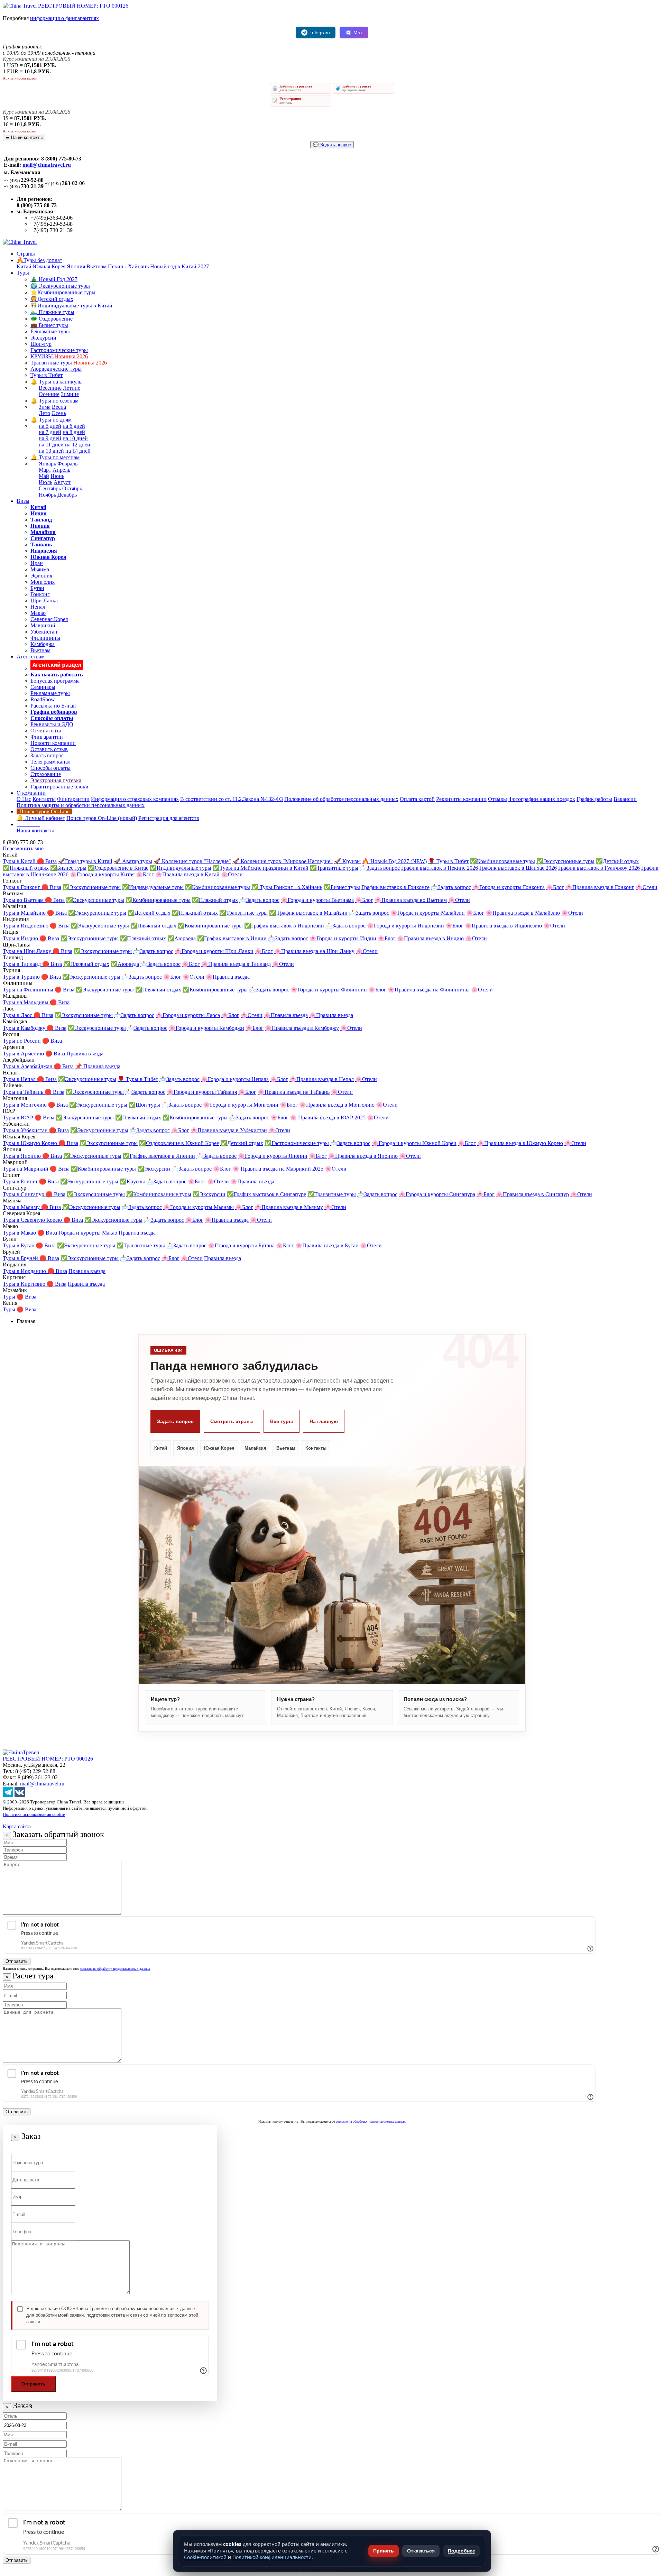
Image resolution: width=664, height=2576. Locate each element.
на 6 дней (74, 426)
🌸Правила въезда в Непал (322, 1079)
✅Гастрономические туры (297, 1143)
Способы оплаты (50, 768)
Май (44, 476)
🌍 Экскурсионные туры (60, 286)
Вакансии (625, 799)
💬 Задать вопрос (332, 145)
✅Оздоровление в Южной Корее (179, 1143)
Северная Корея (49, 619)
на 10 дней (75, 438)
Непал (38, 607)
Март (45, 470)
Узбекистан (44, 632)
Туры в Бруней (21, 1258)
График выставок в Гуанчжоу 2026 (599, 868)
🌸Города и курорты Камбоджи (206, 1028)
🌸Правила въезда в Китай (187, 874)
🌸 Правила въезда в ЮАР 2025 (328, 1118)
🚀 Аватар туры (133, 861)
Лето (44, 413)
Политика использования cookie (34, 1814)
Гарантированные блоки (59, 787)
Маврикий (43, 625)
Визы (23, 501)
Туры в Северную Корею (33, 1220)
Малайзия (255, 1448)
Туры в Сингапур (24, 1194)
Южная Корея (49, 266)
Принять (384, 2551)
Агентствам (31, 657)
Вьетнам (96, 266)
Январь (47, 464)
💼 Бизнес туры (49, 325)
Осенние (49, 394)
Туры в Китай (20, 861)
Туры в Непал (20, 1079)
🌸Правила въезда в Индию (430, 938)
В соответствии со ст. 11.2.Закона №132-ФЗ (232, 799)
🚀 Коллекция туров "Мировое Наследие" (283, 861)
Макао (38, 613)
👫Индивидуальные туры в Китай (71, 306)
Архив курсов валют (20, 78)
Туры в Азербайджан (28, 1066)
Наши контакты (35, 830)
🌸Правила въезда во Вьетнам (411, 900)
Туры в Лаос (18, 1015)
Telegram (320, 33)
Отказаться (421, 2551)
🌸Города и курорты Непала (235, 1079)
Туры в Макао (20, 1233)
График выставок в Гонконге (395, 887)
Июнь (57, 476)
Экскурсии (43, 338)
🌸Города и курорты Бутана (241, 1245)
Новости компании (53, 743)
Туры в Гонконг (22, 887)
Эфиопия (41, 576)
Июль (45, 482)
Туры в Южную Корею (31, 1143)
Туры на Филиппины (29, 990)
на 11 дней (51, 445)
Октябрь (72, 488)
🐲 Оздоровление (52, 319)
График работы (594, 799)
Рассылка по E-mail (53, 706)
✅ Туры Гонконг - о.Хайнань (287, 887)
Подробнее (462, 2551)
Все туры (282, 1421)
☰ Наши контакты (24, 137)
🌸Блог (145, 874)
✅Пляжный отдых (26, 868)
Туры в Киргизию (25, 1284)
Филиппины (45, 638)
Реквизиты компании (461, 799)
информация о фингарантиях (64, 18)
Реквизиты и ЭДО (52, 724)
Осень (59, 413)
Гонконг (40, 594)
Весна (59, 407)
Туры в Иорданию (25, 1271)
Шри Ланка (44, 601)
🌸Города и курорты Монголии (241, 1105)
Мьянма (40, 569)
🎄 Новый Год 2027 (54, 279)
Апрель (61, 470)
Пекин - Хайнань (128, 266)
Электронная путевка (56, 780)
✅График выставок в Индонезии (284, 926)
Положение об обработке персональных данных (341, 799)
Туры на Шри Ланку (28, 951)
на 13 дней (51, 451)
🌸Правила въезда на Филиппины (429, 990)
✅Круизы (132, 1181)
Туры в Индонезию (26, 926)
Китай (24, 266)
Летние (72, 388)
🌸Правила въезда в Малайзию (523, 913)
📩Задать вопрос (380, 868)
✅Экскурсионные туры (565, 861)
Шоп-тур (41, 344)
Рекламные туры (50, 331)
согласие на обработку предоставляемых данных (115, 1969)
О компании (31, 793)
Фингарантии (47, 737)
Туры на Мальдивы (26, 1002)
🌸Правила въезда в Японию (363, 1156)
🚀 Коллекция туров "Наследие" (192, 861)
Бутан (37, 588)
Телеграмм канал (50, 762)
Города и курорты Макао (88, 1233)
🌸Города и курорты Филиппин (329, 990)
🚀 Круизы (347, 861)
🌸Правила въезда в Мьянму (289, 1207)
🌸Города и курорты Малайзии (428, 913)
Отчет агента (46, 731)
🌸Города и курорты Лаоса (188, 1015)
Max (358, 33)
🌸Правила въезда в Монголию (337, 1105)
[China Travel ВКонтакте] (20, 1795)
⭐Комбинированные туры (63, 292)
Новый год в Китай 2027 (179, 266)
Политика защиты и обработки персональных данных (81, 805)
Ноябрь (47, 495)
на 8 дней (74, 432)
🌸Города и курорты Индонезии (405, 926)
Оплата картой (417, 799)
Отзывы (497, 799)
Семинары (43, 687)
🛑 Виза (47, 861)
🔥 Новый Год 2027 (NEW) (394, 861)
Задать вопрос (47, 755)
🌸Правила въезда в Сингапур (532, 1194)
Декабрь (67, 495)
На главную (324, 1421)
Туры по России (22, 1041)
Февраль (67, 464)
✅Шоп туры (144, 1105)
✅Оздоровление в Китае (118, 868)
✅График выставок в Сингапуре (266, 1194)
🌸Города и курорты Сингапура (437, 1194)
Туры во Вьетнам (24, 900)
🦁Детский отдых (52, 299)
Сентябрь (50, 488)
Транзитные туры (69, 363)
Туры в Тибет (47, 375)
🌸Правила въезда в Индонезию (503, 926)
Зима (45, 407)
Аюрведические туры (56, 369)
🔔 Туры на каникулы (57, 382)
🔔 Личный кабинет (41, 818)
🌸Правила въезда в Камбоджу (302, 1028)
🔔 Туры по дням (51, 420)
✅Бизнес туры (68, 868)
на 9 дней (50, 438)
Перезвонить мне (23, 848)
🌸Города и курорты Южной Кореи (414, 1143)
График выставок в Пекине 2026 (440, 868)
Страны (26, 254)
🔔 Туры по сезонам (54, 401)
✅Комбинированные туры (502, 861)
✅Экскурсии (154, 1169)
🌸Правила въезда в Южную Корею (520, 1143)
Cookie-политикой (205, 2557)
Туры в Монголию (25, 1105)
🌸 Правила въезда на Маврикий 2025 (278, 1169)
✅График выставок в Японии (159, 1156)
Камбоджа (43, 644)
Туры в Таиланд (22, 964)
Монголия (43, 582)
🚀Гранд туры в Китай (85, 861)
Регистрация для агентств (169, 818)
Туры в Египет (21, 1181)
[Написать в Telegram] (8, 1795)
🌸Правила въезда (228, 977)
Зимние (70, 394)
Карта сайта (17, 1826)
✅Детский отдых (617, 861)
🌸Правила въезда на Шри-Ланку (314, 951)
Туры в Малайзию (25, 913)
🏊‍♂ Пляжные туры (52, 312)
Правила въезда (85, 1054)
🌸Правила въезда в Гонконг (600, 887)
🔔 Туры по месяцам (55, 457)
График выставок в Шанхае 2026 (518, 868)
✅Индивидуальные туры (181, 868)
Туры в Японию (22, 1156)
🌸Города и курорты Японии (273, 1156)
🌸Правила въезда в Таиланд (236, 964)
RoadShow (43, 699)
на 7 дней (50, 432)
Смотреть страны (232, 1421)
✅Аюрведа (182, 938)
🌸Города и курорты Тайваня (202, 1092)
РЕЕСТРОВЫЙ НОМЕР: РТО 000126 (83, 6)
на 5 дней (50, 426)
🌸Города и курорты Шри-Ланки (214, 951)
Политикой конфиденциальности (272, 2557)
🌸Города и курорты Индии (343, 938)
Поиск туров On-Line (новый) (102, 818)
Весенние (50, 388)
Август (62, 482)
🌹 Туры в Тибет (448, 861)
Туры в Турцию (22, 977)
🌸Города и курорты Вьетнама (317, 900)
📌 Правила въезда (98, 1066)
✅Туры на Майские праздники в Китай (261, 868)
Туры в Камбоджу (25, 1028)
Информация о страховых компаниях (135, 799)
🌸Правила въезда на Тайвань (294, 1092)
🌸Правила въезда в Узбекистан (229, 1130)
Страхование (46, 774)
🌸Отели (232, 874)
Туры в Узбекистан (26, 1130)
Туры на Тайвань (24, 1092)
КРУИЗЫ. (59, 356)
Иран (37, 563)
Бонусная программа (55, 681)
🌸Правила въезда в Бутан (327, 1245)
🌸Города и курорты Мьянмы (199, 1207)
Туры (23, 273)
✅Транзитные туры (334, 868)
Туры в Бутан (19, 1245)
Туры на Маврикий (26, 1169)
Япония (76, 266)
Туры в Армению (24, 1054)
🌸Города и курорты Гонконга (509, 887)
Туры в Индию (21, 938)
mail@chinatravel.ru (47, 165)
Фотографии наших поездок (542, 799)
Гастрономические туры (59, 350)
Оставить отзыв (49, 749)
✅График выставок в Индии (232, 938)
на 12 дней (78, 445)
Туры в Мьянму (22, 1207)
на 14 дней (78, 451)
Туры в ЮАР (19, 1118)
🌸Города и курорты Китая (102, 874)
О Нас (24, 799)
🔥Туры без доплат (39, 260)
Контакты (44, 799)
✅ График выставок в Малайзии (308, 913)
